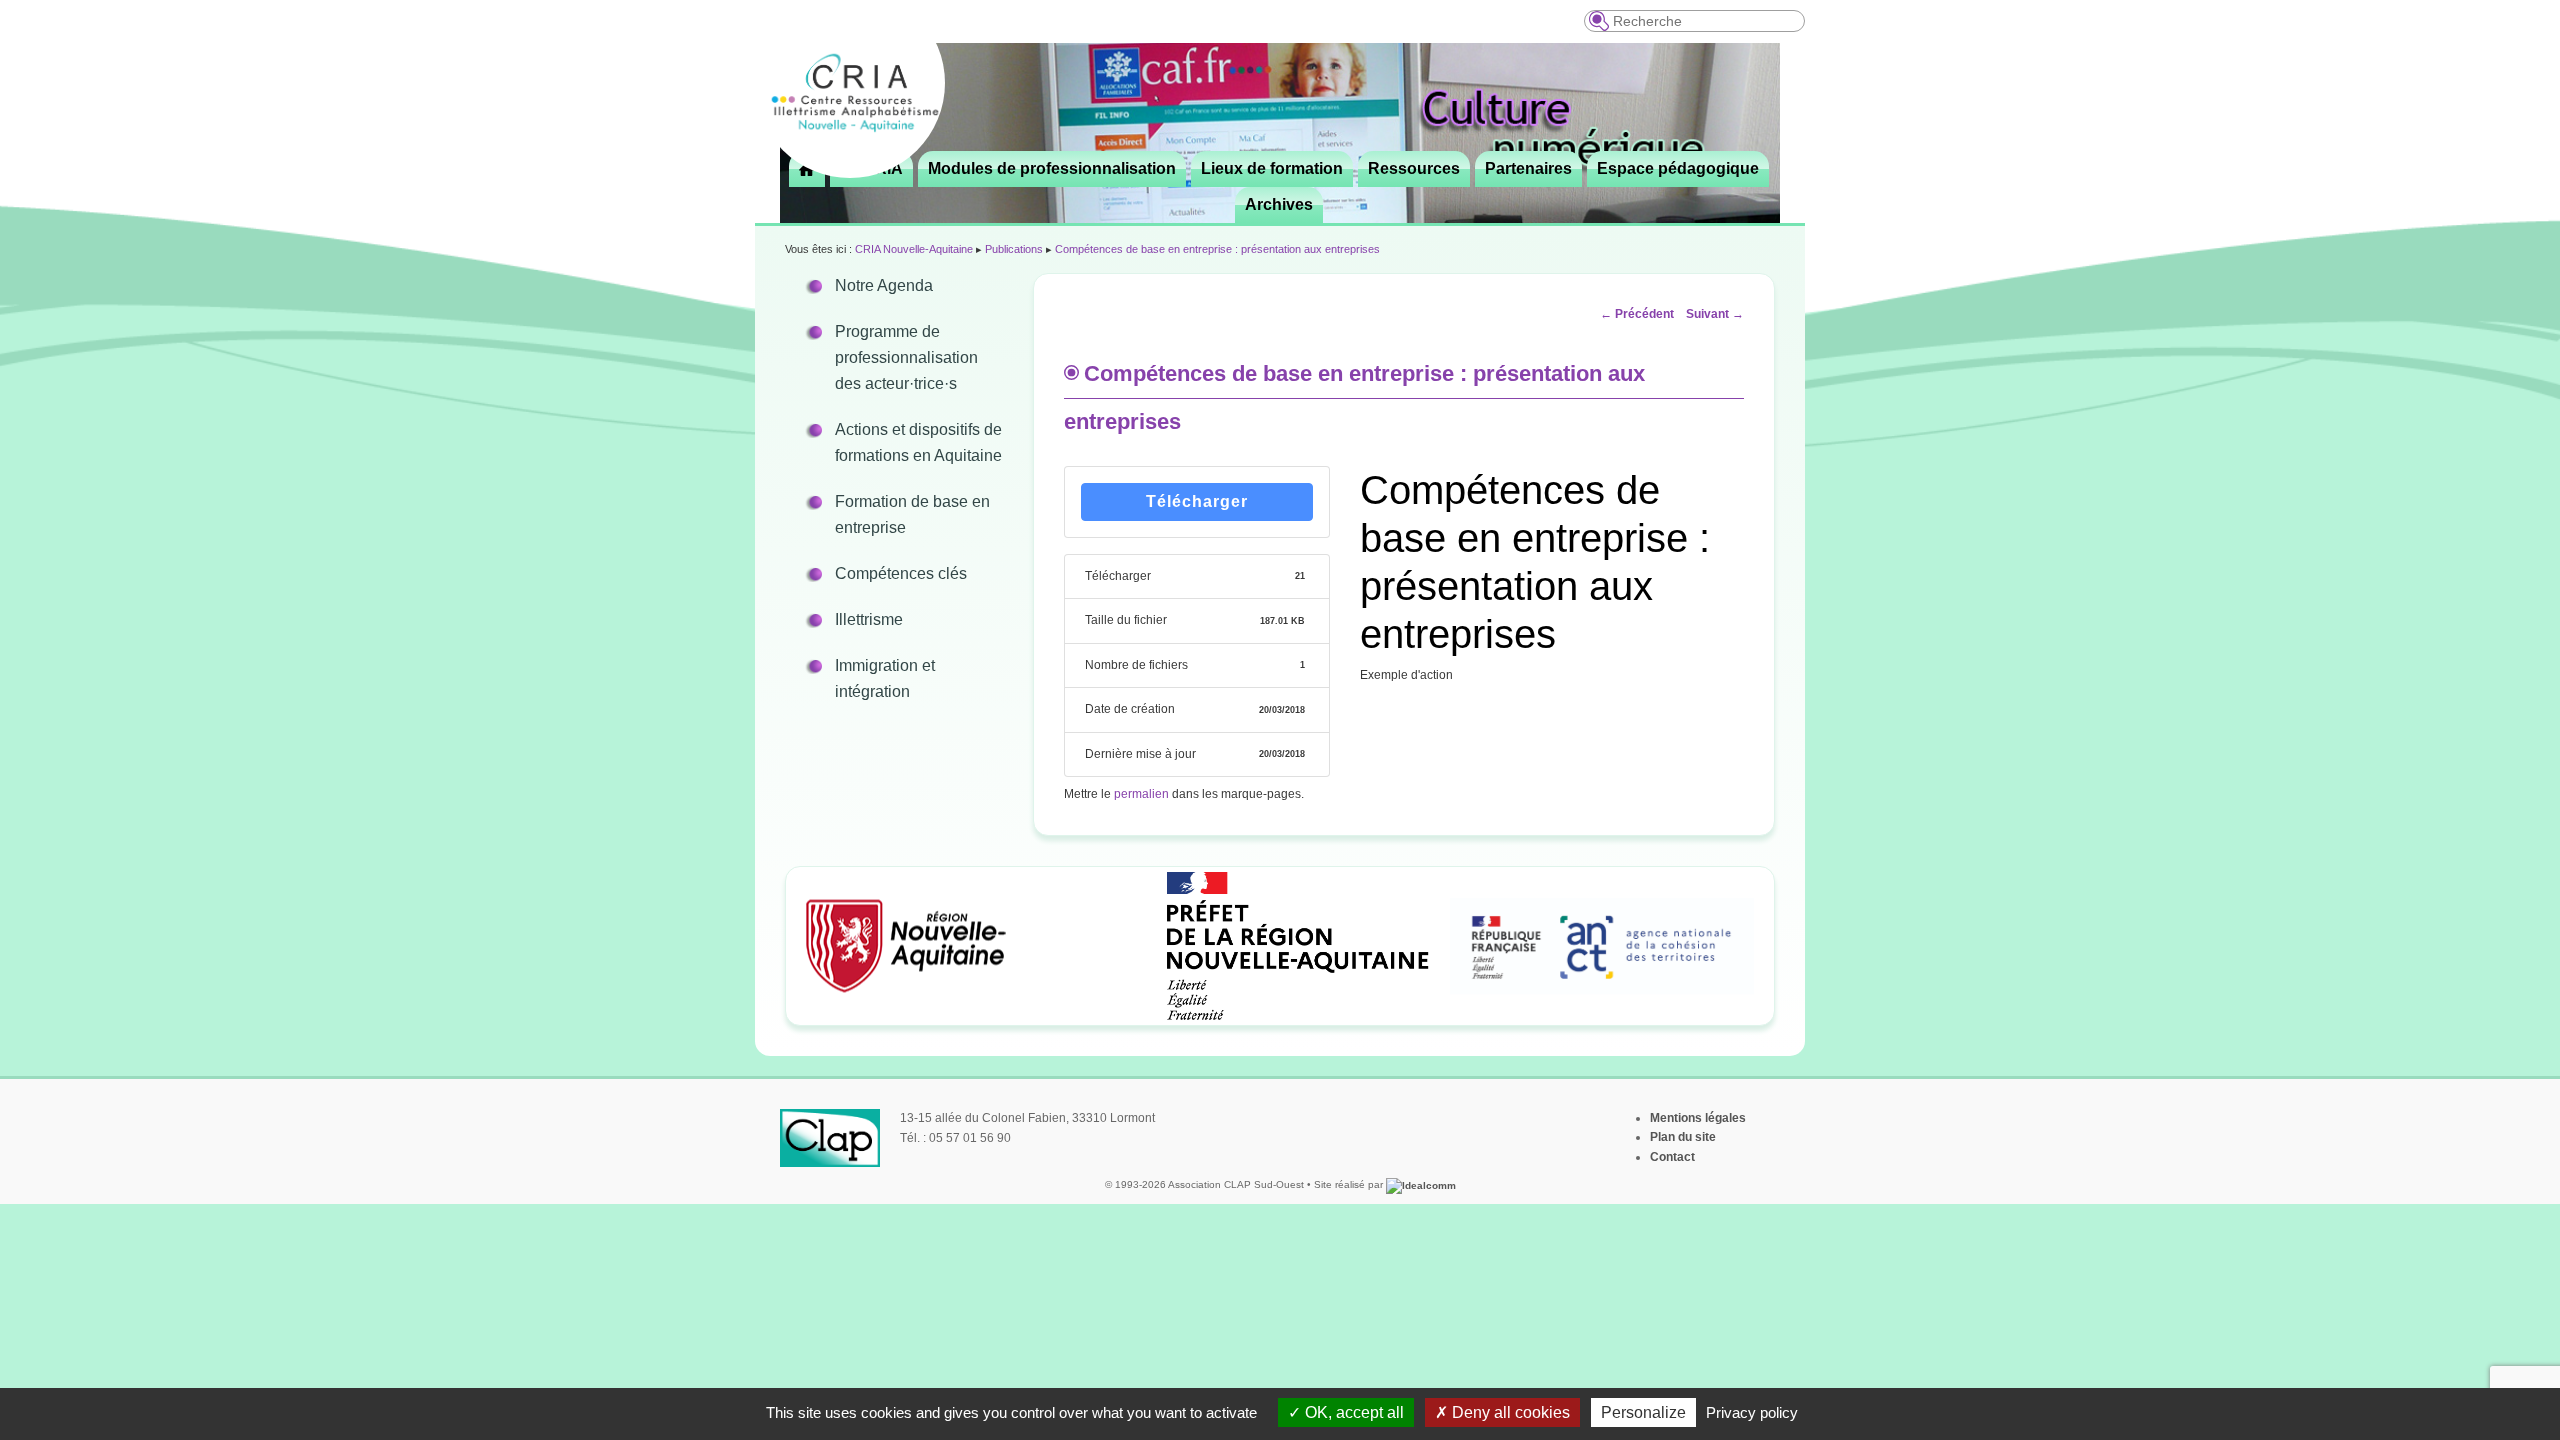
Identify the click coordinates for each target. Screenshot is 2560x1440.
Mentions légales (1698, 1118)
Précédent (1637, 314)
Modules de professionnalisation (1052, 168)
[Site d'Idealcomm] (1421, 1184)
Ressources (1414, 168)
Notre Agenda (884, 285)
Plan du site (1683, 1137)
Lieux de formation (1272, 168)
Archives (1279, 204)
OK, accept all (1352, 1412)
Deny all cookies (1509, 1412)
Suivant (1715, 314)
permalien (1141, 794)
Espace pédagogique (1678, 168)
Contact (1672, 1157)
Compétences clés (901, 573)
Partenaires (1528, 168)
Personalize (1643, 1412)
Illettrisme (869, 619)
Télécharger (1197, 501)
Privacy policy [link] (1752, 1412)
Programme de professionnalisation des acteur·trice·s (906, 357)
